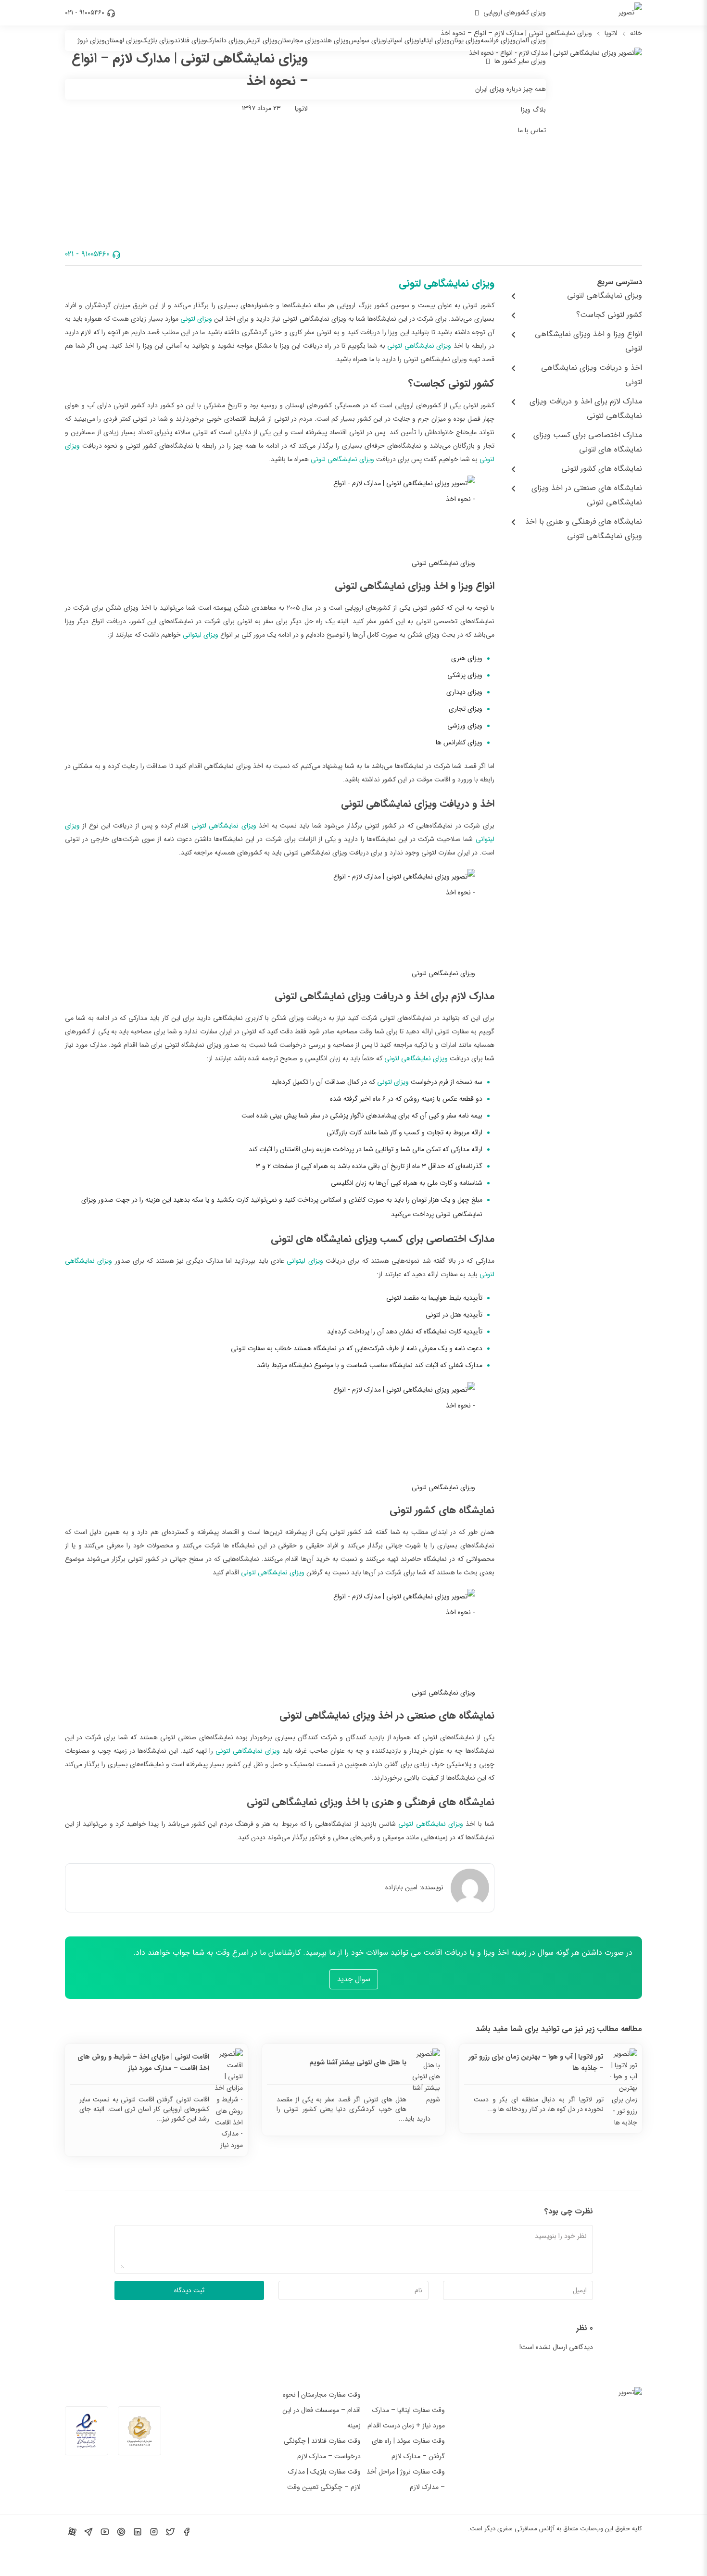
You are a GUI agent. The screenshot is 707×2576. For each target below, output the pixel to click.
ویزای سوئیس (367, 40)
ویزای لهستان (123, 40)
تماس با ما (532, 130)
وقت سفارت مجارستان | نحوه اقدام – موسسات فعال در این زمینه (322, 2410)
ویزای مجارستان (299, 40)
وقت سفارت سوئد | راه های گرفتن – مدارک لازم (408, 2449)
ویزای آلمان (531, 40)
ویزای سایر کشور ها (520, 61)
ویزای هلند (334, 40)
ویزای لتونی (196, 319)
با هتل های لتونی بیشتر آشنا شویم (358, 2062)
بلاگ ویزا (533, 110)
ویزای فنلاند (190, 40)
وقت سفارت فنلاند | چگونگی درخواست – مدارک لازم (322, 2449)
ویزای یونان (465, 40)
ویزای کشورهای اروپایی (515, 13)
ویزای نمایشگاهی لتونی (447, 283)
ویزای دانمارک (225, 40)
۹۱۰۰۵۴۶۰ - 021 (85, 13)
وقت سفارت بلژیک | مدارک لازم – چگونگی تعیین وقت (324, 2479)
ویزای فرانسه (498, 40)
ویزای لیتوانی (201, 635)
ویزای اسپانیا (403, 40)
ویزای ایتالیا (435, 40)
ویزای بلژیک (158, 40)
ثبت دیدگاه (189, 2290)
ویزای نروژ (91, 40)
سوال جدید (354, 1979)
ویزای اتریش (260, 40)
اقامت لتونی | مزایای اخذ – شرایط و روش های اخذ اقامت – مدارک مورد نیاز (143, 2062)
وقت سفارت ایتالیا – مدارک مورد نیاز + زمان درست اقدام (406, 2418)
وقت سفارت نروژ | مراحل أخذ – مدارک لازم (406, 2479)
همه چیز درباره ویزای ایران (511, 89)
